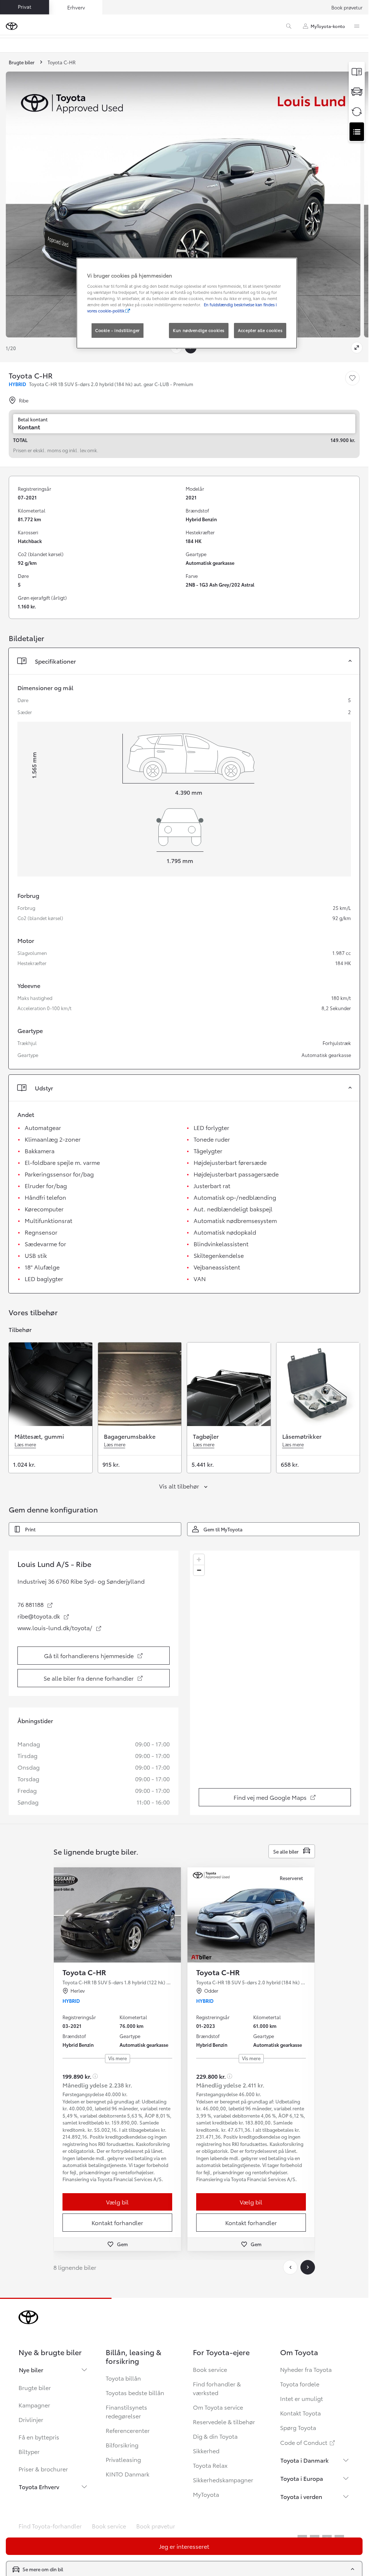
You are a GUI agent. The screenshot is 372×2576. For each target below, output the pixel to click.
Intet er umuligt (302, 2398)
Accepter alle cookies (260, 330)
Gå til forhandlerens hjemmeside (95, 1658)
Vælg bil (117, 2202)
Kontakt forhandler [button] (117, 2222)
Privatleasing (123, 2459)
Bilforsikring (122, 2445)
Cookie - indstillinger (118, 330)
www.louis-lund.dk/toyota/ (60, 1628)
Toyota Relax (210, 2465)
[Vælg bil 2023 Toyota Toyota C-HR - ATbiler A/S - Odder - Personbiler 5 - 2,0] (251, 1915)
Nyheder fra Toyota (306, 2369)
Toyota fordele (300, 2384)
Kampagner (34, 2405)
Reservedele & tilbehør (224, 2421)
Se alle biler (286, 1851)
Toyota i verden (301, 2496)
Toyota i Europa (302, 2478)
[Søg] (289, 26)
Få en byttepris (39, 2437)
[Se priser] (357, 72)
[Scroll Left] (290, 2267)
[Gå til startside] (12, 26)
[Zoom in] (199, 1560)
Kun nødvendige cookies (199, 330)
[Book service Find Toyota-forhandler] (357, 132)
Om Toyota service (218, 2407)
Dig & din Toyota (215, 2436)
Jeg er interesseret (184, 2546)
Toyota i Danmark (305, 2460)
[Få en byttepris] (357, 112)
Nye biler (31, 2370)
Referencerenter (128, 2430)
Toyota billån (123, 2378)
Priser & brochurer (43, 2469)
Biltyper (29, 2451)
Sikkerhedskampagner (223, 2480)
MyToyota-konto (328, 26)
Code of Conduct (308, 2442)
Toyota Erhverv (39, 2486)
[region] (276, 1683)
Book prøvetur (347, 7)
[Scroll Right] (308, 2267)
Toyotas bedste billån (135, 2392)
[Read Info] (95, 2076)
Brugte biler (35, 2387)
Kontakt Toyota (300, 2413)
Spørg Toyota (298, 2427)
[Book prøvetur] (357, 92)
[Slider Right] (175, 1915)
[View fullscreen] (357, 348)
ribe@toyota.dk (44, 1616)
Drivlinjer (31, 2419)
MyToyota (206, 2494)
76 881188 (35, 1604)
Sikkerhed (206, 2451)
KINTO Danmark (128, 2474)
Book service (210, 2369)
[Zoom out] (199, 1570)
